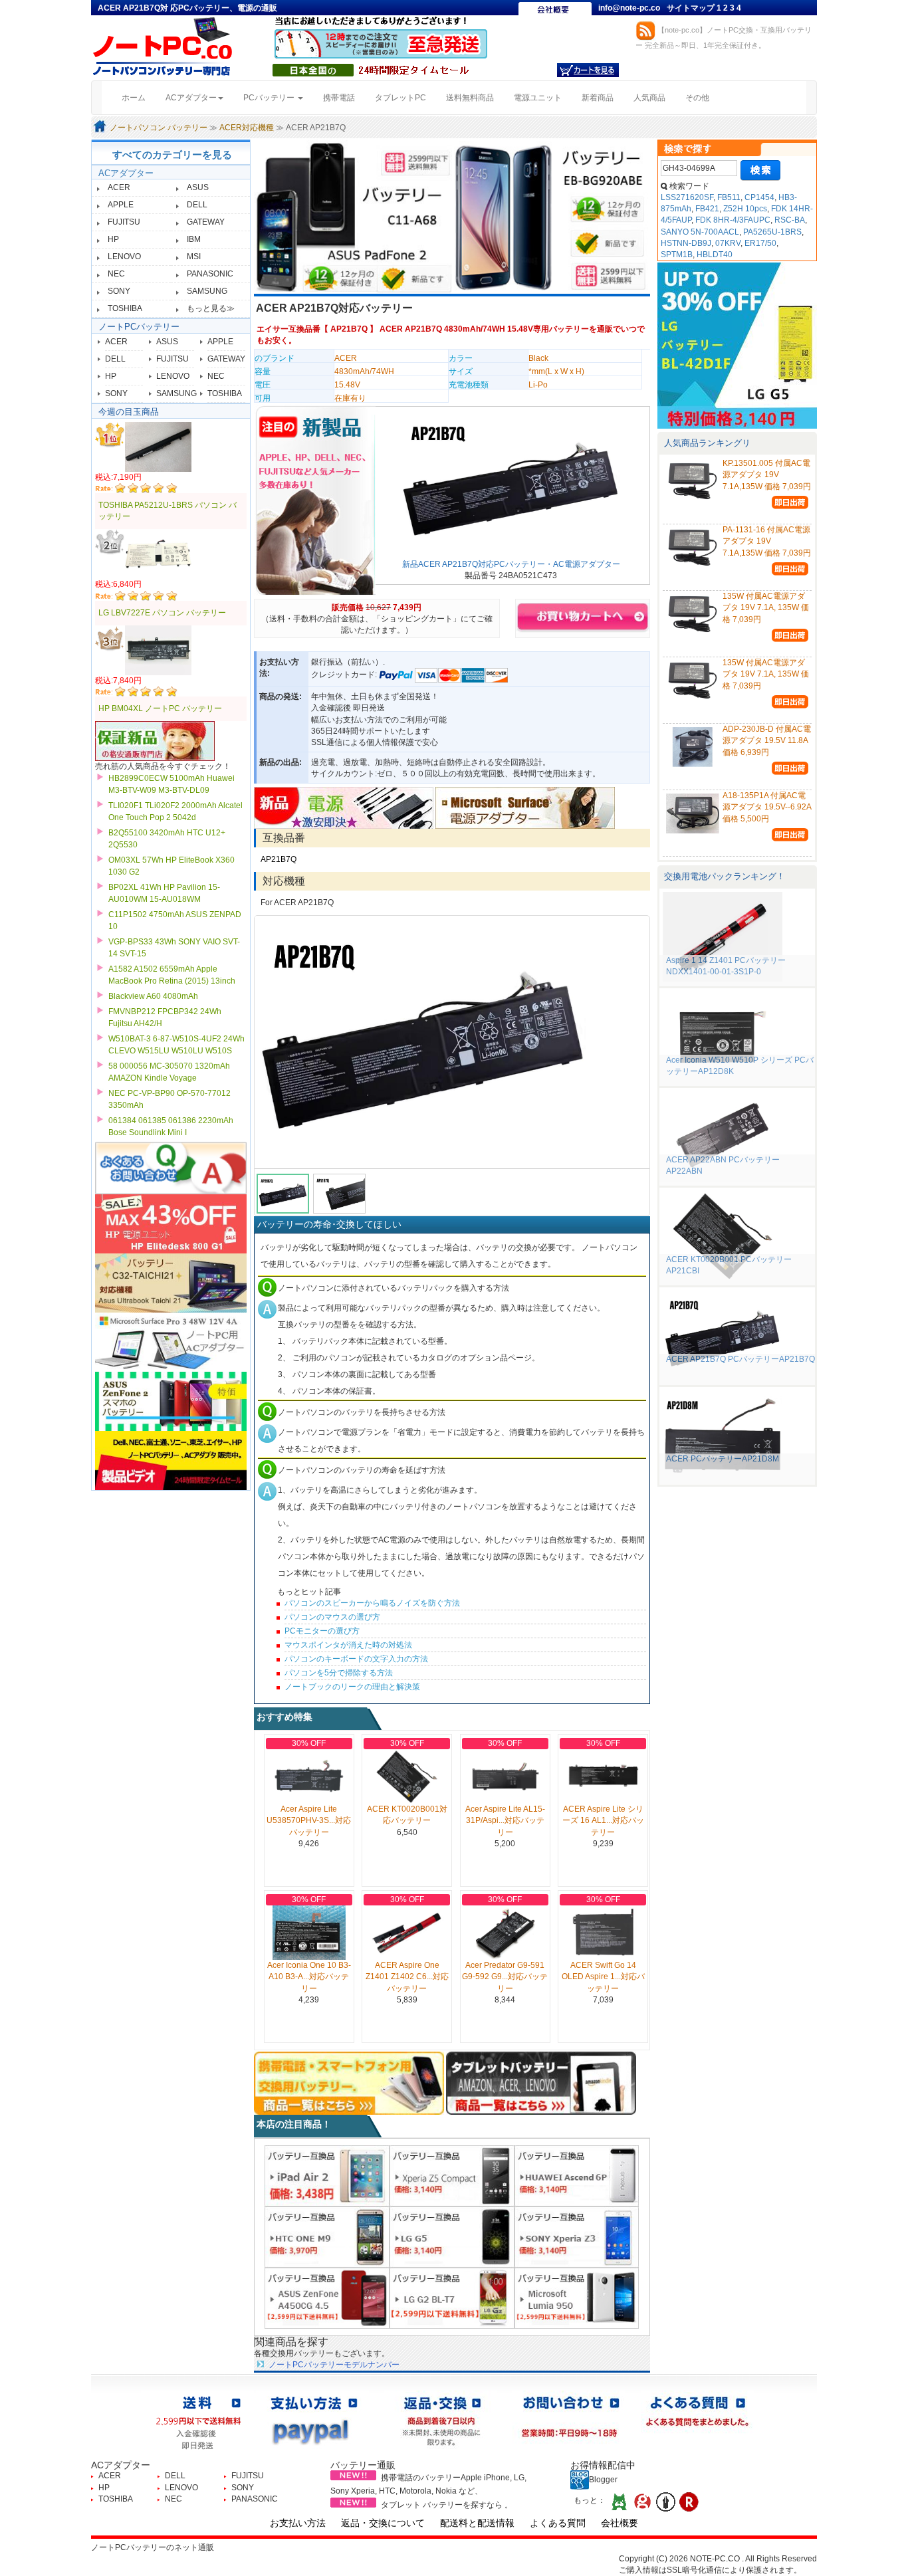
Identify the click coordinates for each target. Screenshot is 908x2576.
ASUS (198, 187)
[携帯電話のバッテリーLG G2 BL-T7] (452, 2298)
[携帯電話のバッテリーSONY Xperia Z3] (577, 2236)
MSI (194, 257)
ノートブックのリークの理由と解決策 (352, 1687)
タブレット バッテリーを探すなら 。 (447, 2505)
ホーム (139, 97)
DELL (197, 205)
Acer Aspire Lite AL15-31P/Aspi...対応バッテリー (505, 1820)
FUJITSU (124, 222)
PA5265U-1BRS (772, 232)
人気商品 (649, 98)
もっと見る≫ (211, 308)
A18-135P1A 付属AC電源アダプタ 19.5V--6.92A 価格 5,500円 (767, 807)
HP (113, 239)
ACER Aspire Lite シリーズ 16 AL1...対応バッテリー (603, 1820)
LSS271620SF (687, 197)
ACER (119, 187)
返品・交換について (383, 2523)
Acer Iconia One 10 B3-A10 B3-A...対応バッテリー (309, 1977)
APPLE (121, 205)
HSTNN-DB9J (686, 243)
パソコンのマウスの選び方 (332, 1617)
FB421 (707, 209)
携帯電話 (339, 98)
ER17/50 (760, 243)
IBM (194, 239)
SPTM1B (677, 255)
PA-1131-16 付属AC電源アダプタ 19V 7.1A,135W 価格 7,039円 (767, 541)
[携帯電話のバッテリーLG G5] (452, 2236)
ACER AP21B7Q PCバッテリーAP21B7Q (740, 1359)
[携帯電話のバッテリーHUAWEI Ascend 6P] (577, 2175)
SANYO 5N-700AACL (700, 232)
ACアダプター (126, 173)
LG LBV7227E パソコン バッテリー (162, 613)
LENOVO (124, 257)
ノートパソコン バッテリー (159, 128)
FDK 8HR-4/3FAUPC (733, 220)
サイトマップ (692, 8)
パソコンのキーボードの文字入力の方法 (356, 1659)
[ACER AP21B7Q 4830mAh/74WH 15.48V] (452, 1042)
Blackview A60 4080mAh (153, 996)
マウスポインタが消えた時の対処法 (348, 1645)
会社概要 (620, 2523)
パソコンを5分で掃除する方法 (339, 1673)
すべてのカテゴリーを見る (172, 155)
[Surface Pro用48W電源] (525, 807)
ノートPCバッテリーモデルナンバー (334, 2365)
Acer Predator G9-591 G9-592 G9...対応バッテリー (505, 1977)
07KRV (728, 243)
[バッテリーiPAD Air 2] (327, 2175)
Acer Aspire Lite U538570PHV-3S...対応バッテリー (309, 1820)
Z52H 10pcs (745, 209)
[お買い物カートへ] (588, 70)
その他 (697, 98)
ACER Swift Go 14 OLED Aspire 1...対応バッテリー (603, 1977)
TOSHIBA (125, 308)
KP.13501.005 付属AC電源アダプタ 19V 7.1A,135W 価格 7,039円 (767, 475)
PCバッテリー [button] (270, 98)
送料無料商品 (470, 98)
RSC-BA (790, 220)
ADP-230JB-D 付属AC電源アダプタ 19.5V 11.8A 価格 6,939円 (767, 740)
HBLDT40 (715, 255)
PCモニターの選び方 (322, 1631)
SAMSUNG (207, 291)
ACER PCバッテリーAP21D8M (723, 1459)
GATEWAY (206, 222)
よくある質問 (558, 2523)
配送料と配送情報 (477, 2523)
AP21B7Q (349, 329)
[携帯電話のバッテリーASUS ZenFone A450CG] (327, 2298)
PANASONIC (210, 274)
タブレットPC (400, 98)
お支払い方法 (298, 2523)
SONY (119, 291)
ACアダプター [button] (191, 98)
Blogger (603, 2480)
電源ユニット (538, 98)
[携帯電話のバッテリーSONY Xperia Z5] (452, 2175)
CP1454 (759, 197)
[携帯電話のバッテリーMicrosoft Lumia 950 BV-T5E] (577, 2298)
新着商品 (598, 98)
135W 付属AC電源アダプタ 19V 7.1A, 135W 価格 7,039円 (766, 607)
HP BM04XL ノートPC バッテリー (160, 708)
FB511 (729, 197)
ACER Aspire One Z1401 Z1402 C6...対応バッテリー (407, 1977)
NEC (116, 274)
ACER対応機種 (247, 128)
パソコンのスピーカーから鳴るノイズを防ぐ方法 (372, 1603)
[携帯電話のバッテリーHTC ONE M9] (327, 2236)
